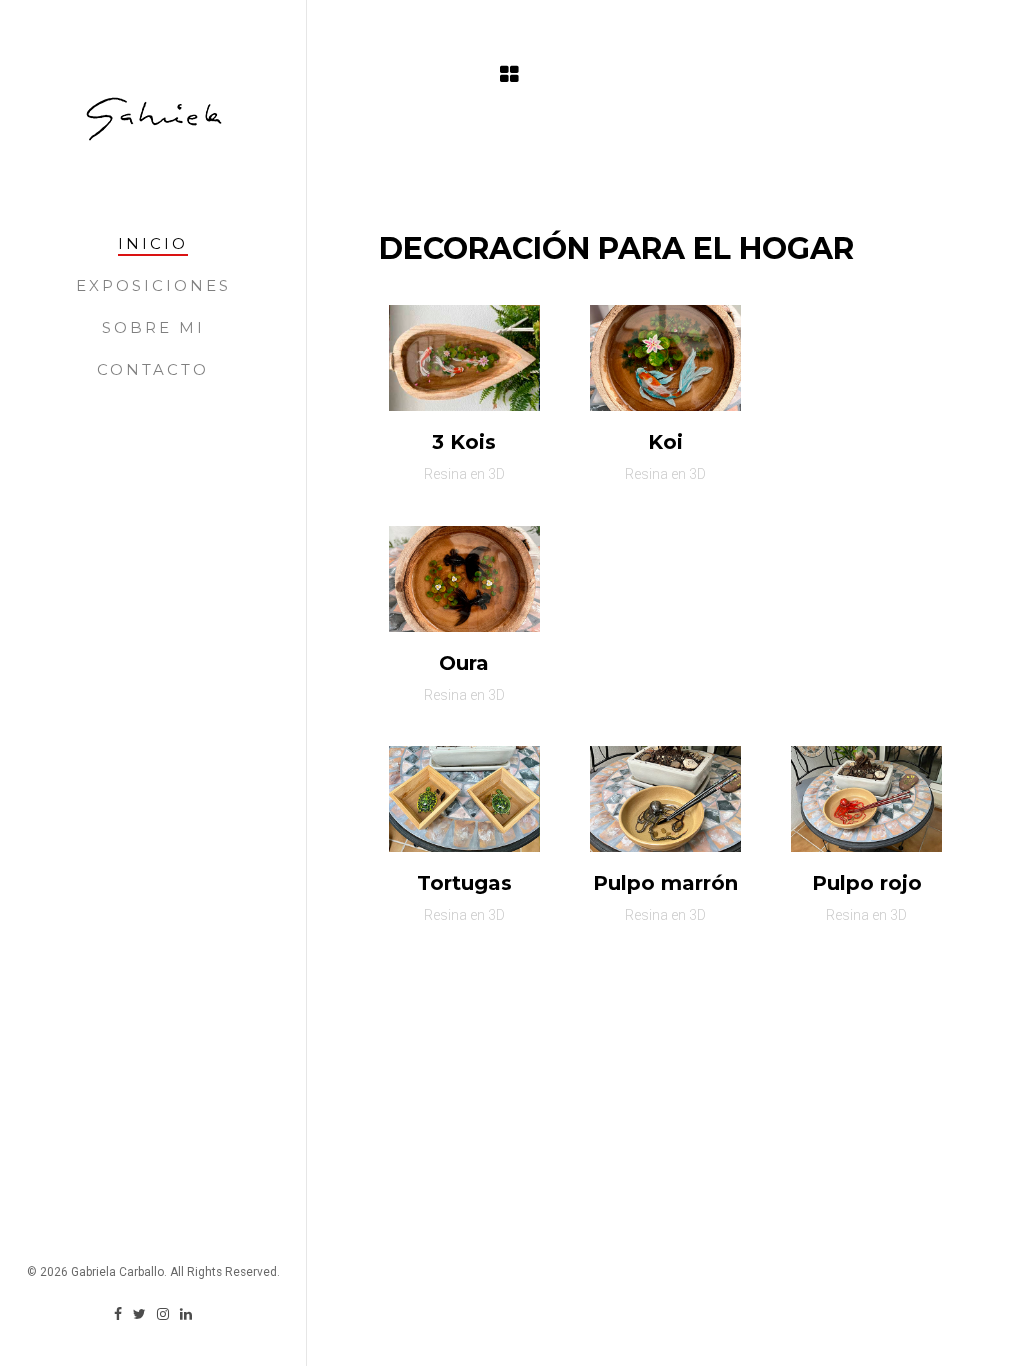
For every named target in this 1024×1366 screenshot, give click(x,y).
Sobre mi (153, 327)
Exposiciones (153, 285)
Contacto (153, 369)
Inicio (153, 243)
